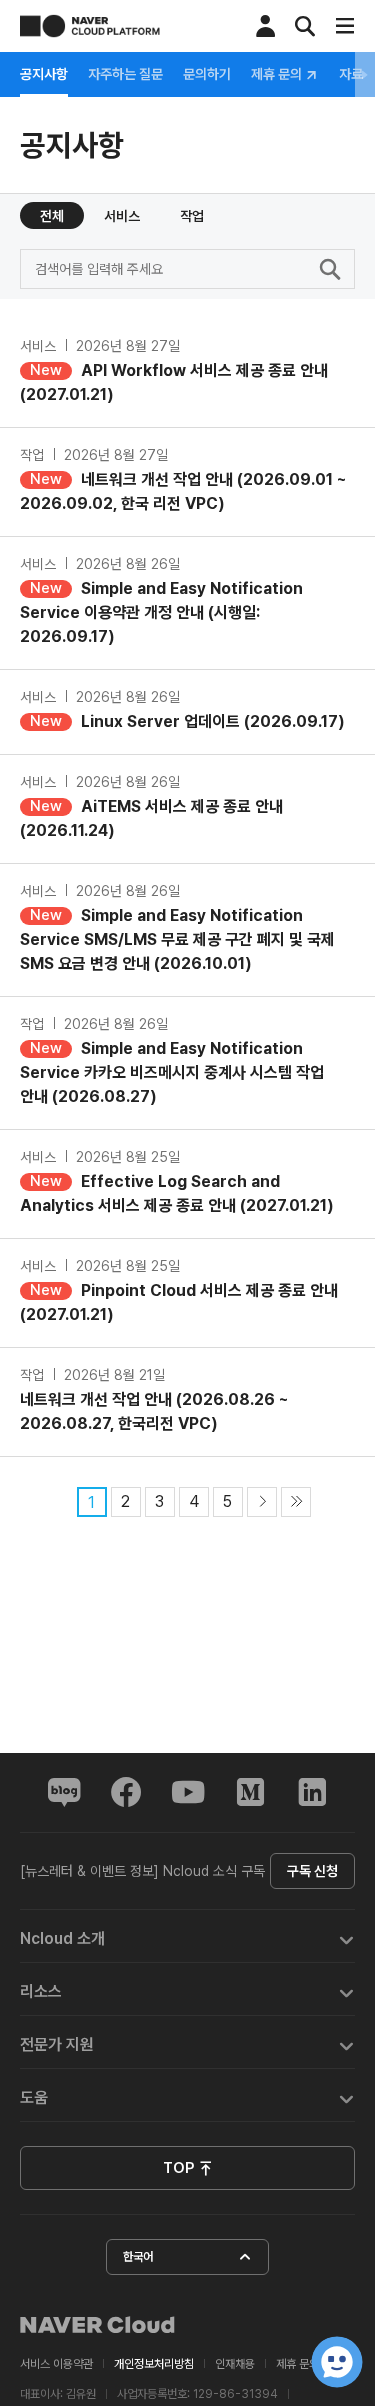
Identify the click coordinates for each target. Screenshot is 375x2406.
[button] (187, 1936)
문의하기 (207, 74)
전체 (52, 216)
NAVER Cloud (98, 2325)
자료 (351, 74)
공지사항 (44, 74)
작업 (192, 216)
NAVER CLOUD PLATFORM (90, 26)
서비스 (122, 216)
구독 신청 (312, 1871)
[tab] (187, 1936)
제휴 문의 (278, 74)
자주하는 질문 (125, 74)
